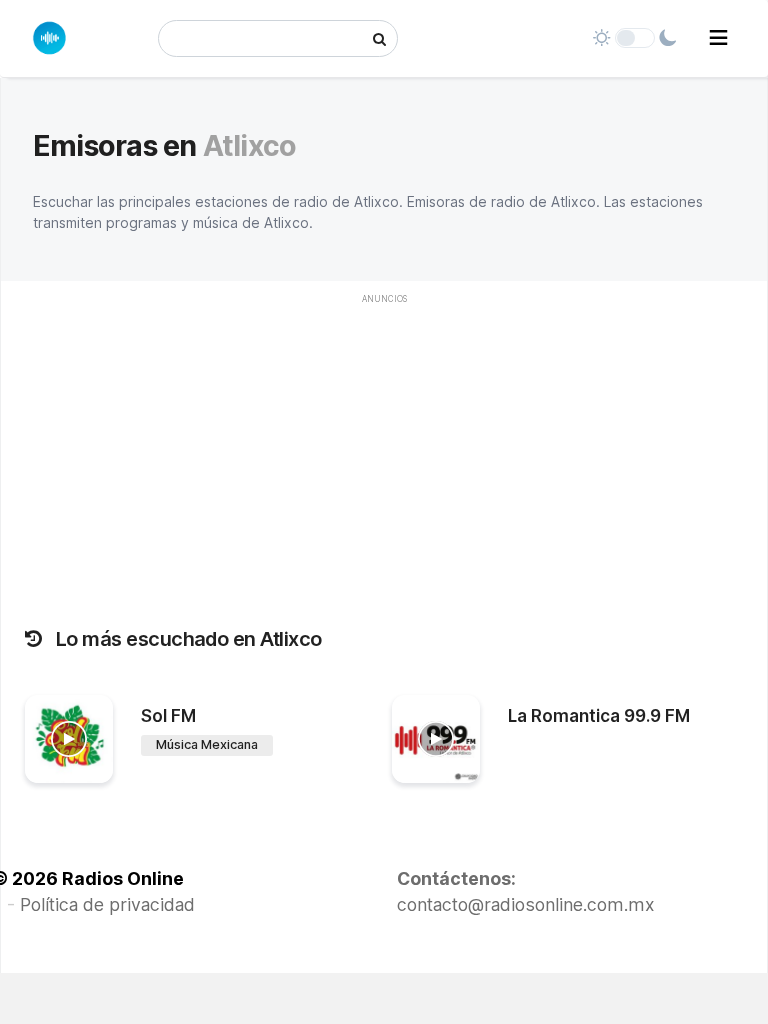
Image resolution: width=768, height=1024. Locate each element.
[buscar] (379, 38)
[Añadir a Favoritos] (95, 768)
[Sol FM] (69, 739)
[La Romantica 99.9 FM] (436, 739)
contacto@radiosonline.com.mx (526, 904)
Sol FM (168, 716)
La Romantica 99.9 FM (599, 716)
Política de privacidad (107, 904)
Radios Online (123, 878)
